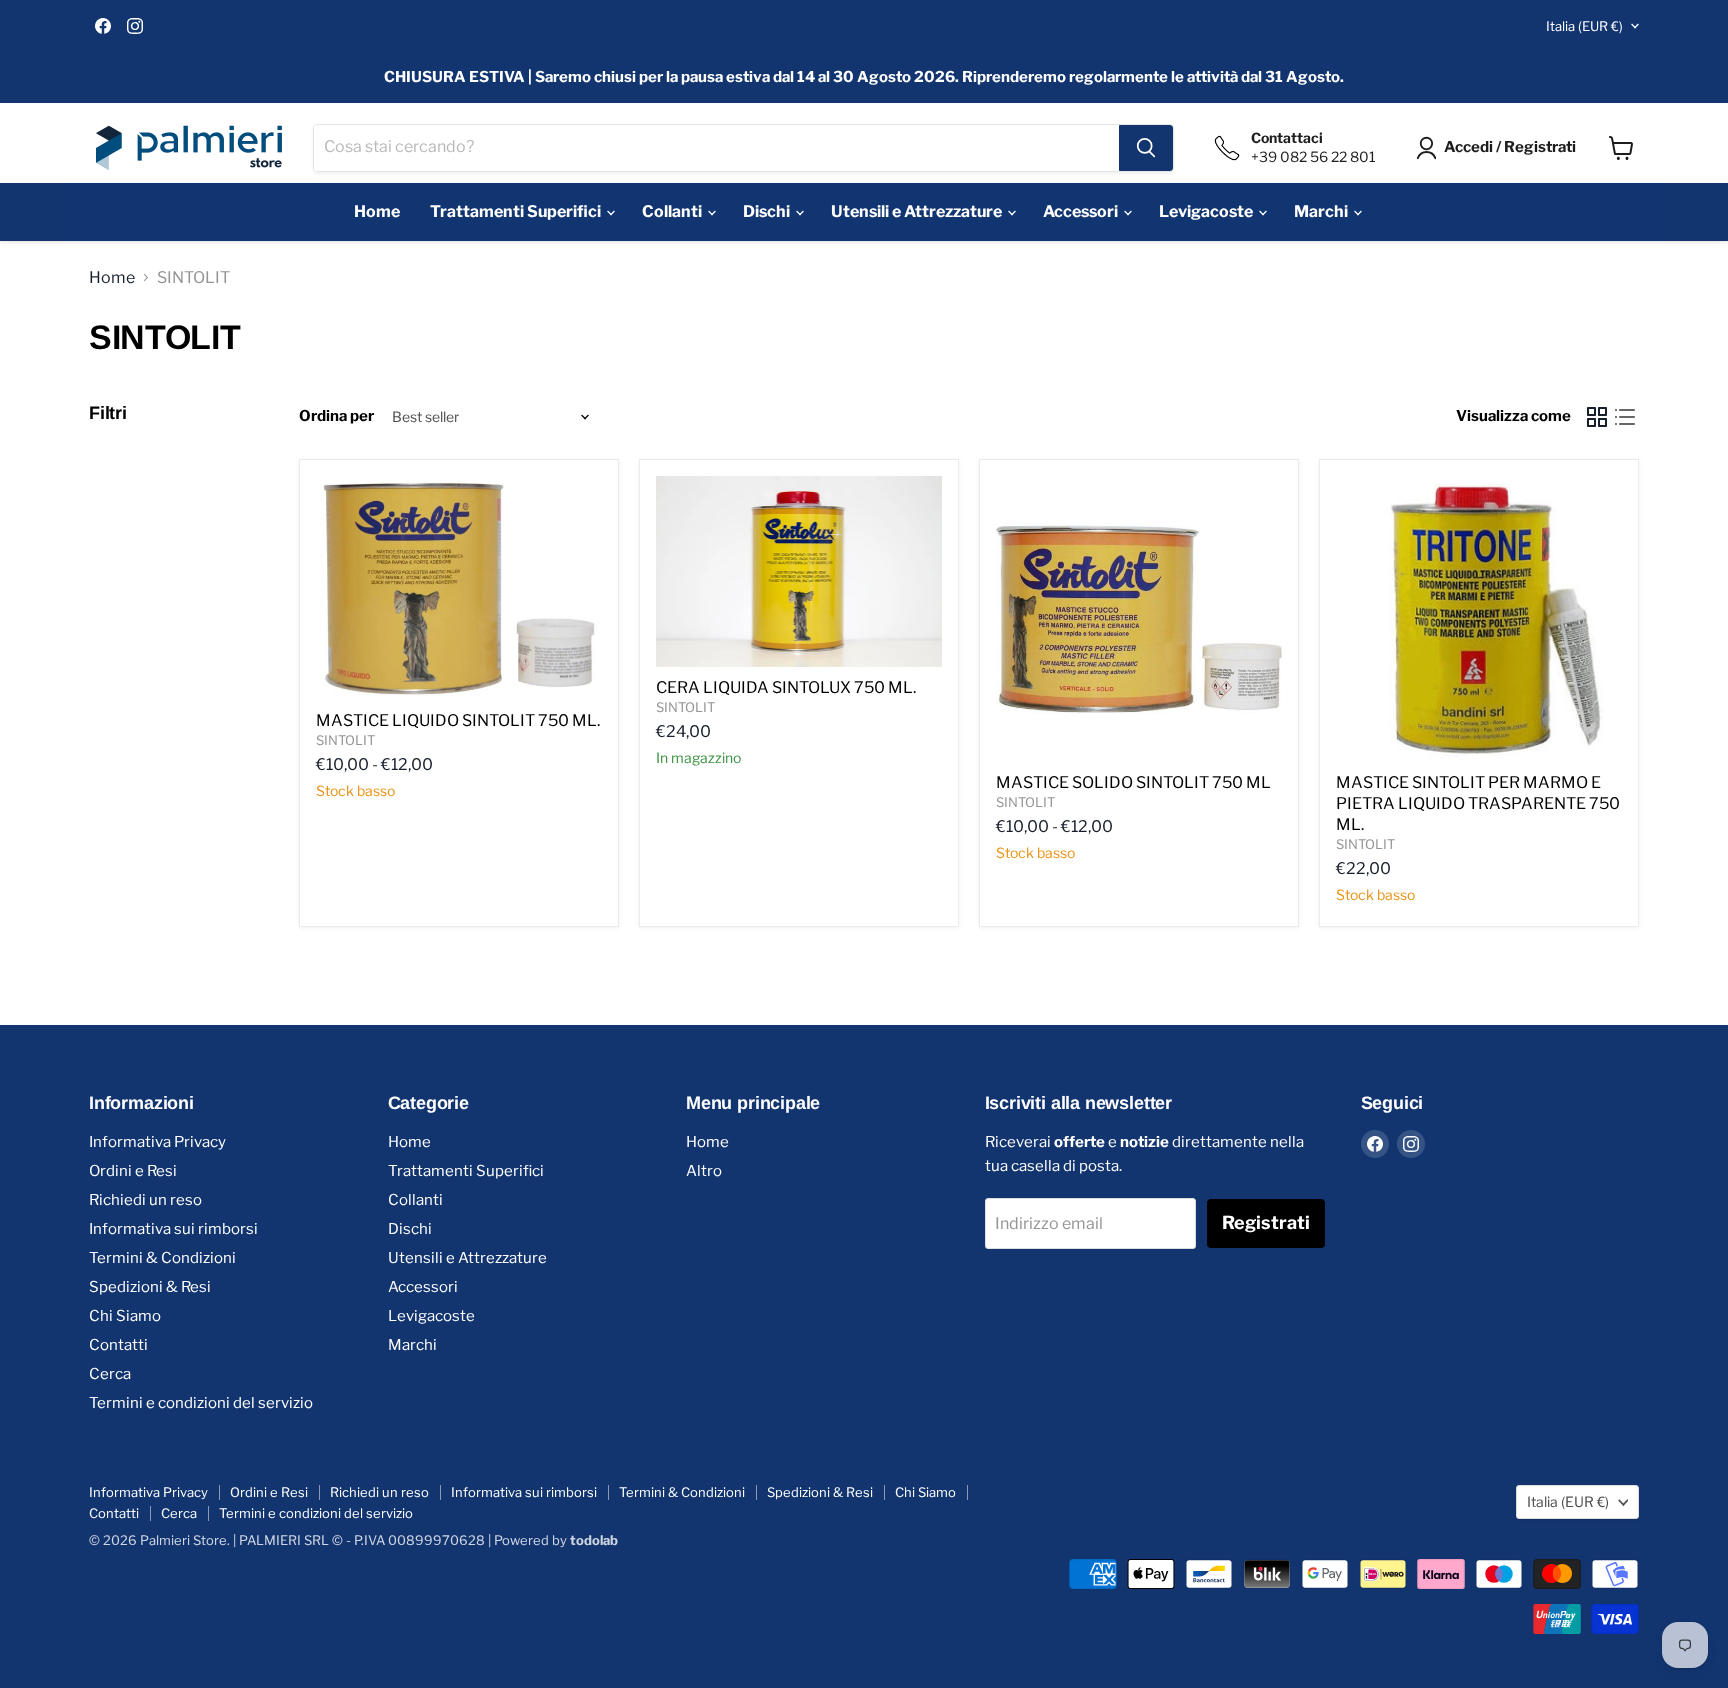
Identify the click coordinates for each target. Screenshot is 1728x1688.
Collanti (673, 211)
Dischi (768, 211)
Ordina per (336, 416)
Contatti (118, 1345)
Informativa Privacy (157, 1142)
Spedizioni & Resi (150, 1287)
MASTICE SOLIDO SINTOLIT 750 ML (1133, 782)
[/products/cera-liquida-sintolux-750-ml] (799, 571)
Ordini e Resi (133, 1171)
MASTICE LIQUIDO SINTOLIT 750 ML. (458, 720)
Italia (1584, 26)
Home (377, 211)
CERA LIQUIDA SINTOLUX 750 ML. (786, 687)
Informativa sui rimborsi (173, 1229)
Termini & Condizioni (162, 1258)
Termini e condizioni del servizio (201, 1403)
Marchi (1322, 211)
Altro (704, 1171)
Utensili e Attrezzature (918, 211)
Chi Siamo (125, 1316)
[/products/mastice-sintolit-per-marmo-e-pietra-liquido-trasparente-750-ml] (1479, 619)
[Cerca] (1146, 148)
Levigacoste (1207, 211)
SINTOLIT (345, 740)
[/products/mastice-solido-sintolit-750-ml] (1139, 619)
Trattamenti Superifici (517, 211)
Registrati (1266, 1222)
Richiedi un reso (145, 1200)
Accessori (1082, 211)
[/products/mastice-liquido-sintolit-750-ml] (459, 588)
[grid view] (1597, 417)
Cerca (110, 1374)
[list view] (1625, 417)
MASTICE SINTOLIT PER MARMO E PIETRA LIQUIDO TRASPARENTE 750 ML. (1478, 803)
